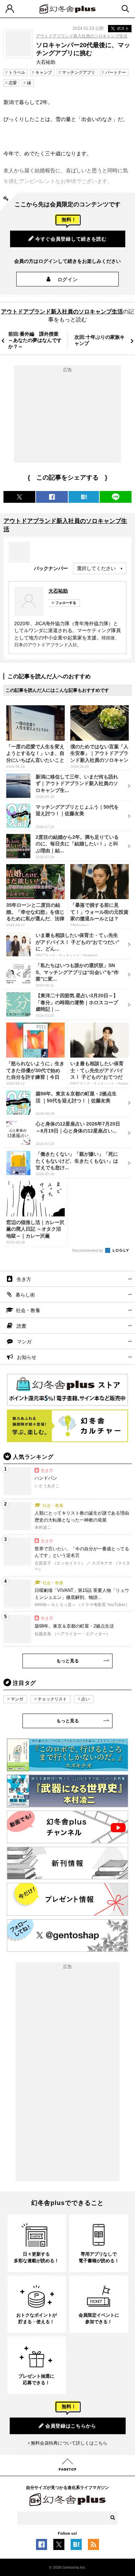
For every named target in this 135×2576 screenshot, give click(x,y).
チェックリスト (52, 1699)
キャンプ (44, 72)
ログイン (68, 279)
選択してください (96, 568)
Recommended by (88, 1250)
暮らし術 (25, 1295)
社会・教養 (28, 1310)
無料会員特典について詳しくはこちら (69, 2443)
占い (85, 1699)
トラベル (17, 72)
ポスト (123, 28)
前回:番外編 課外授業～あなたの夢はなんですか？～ (35, 340)
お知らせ (27, 1357)
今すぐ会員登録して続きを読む (71, 239)
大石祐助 (58, 591)
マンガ (24, 1342)
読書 (21, 1326)
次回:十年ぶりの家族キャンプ (100, 340)
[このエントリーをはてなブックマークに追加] (76, 2546)
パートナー (116, 72)
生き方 (24, 1279)
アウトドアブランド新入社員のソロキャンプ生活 (82, 36)
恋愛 (13, 83)
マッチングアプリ (79, 72)
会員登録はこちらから (71, 2426)
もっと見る (68, 1661)
